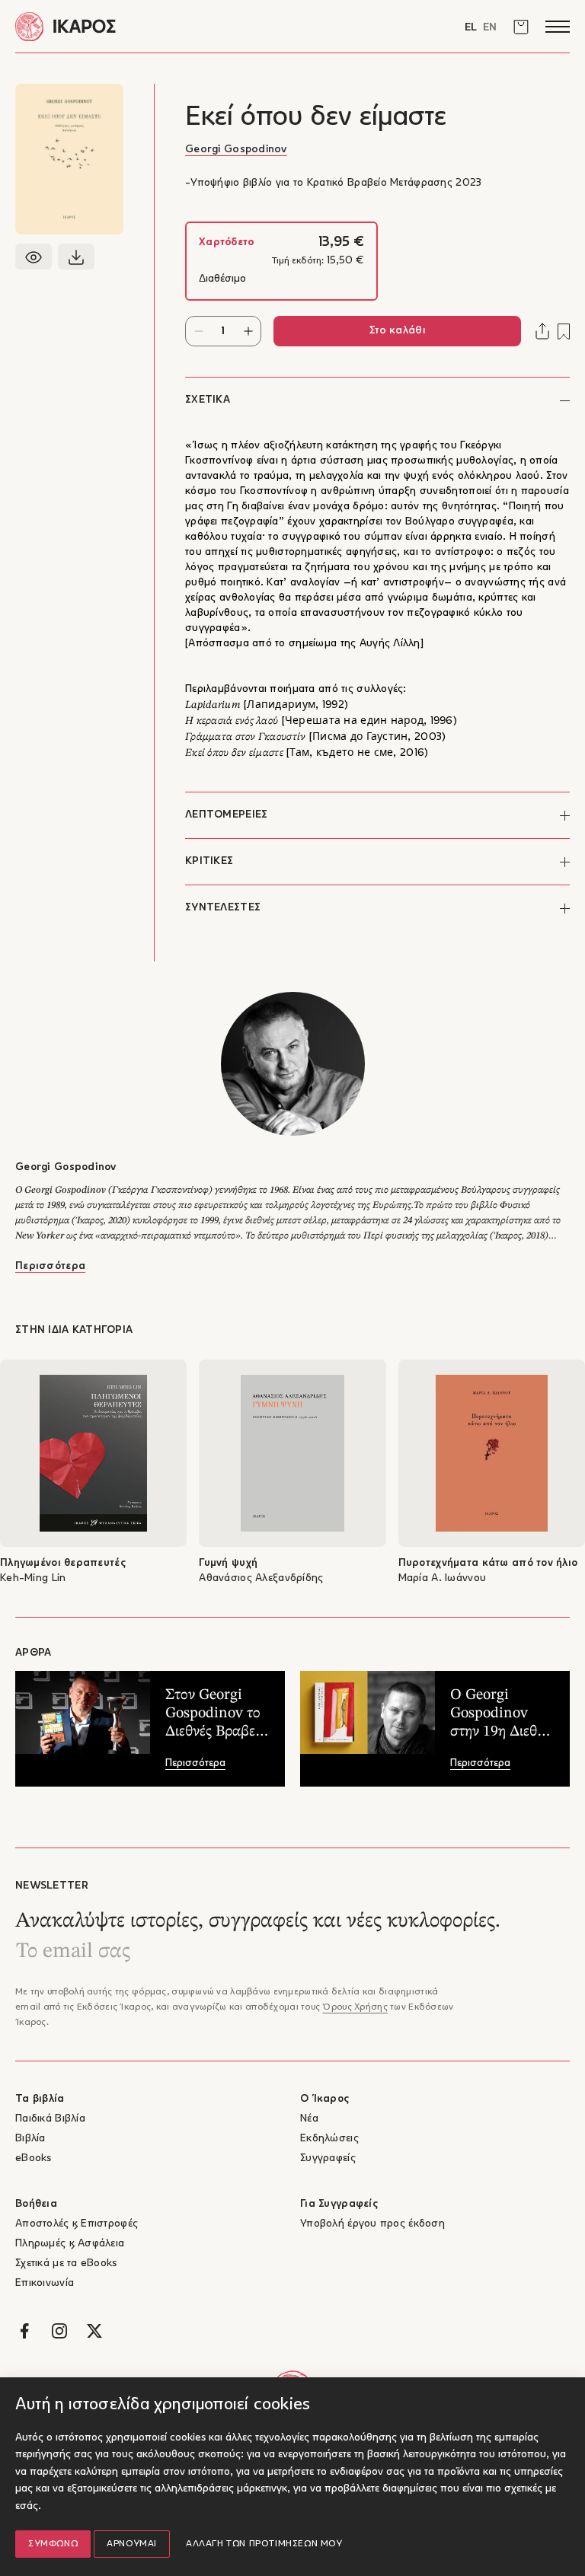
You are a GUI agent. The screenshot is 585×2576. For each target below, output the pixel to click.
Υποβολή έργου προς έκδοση (372, 2224)
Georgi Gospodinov (236, 150)
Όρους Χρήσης (355, 2007)
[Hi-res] (76, 257)
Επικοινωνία (45, 2283)
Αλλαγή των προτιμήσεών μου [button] (264, 2544)
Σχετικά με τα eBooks (66, 2264)
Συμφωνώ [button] (53, 2544)
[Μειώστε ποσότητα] (198, 331)
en (490, 28)
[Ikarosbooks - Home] (154, 26)
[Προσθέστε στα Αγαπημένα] (564, 332)
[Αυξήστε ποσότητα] (248, 331)
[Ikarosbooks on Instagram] (59, 2331)
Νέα (309, 2119)
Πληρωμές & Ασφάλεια (70, 2244)
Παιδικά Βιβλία (50, 2119)
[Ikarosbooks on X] (94, 2331)
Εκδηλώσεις (329, 2139)
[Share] (542, 331)
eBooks (34, 2158)
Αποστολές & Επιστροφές (77, 2224)
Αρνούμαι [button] (132, 2544)
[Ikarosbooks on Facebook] (24, 2331)
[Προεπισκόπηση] (34, 257)
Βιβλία (30, 2139)
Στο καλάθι (397, 331)
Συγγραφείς (328, 2158)
